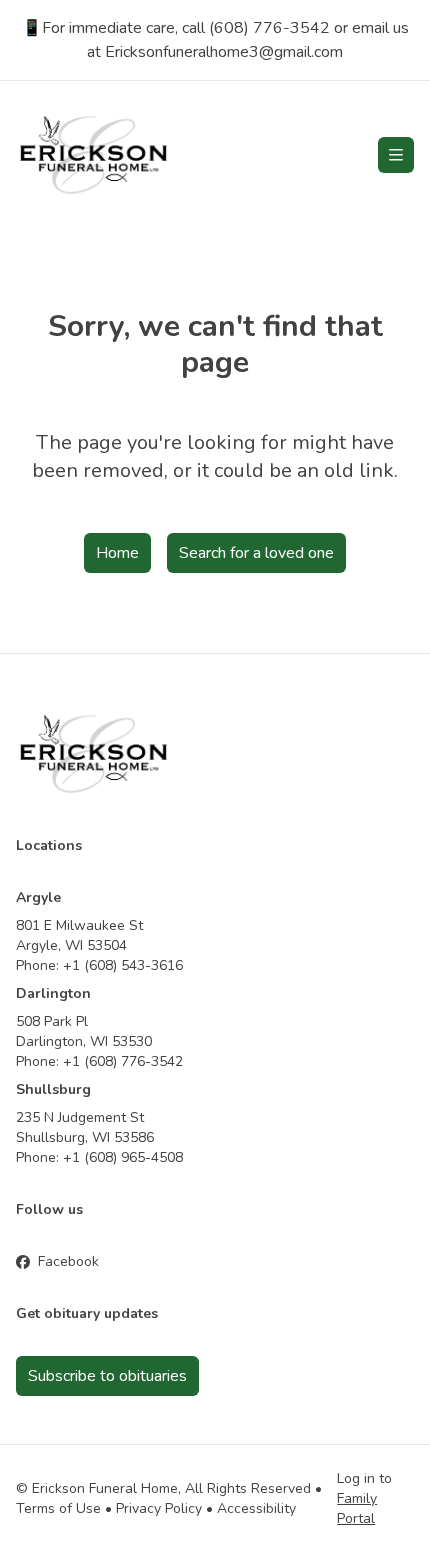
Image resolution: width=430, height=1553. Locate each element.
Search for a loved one (256, 553)
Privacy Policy (159, 1508)
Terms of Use (58, 1508)
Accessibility (256, 1508)
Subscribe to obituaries (107, 1376)
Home (117, 553)
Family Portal (357, 1508)
